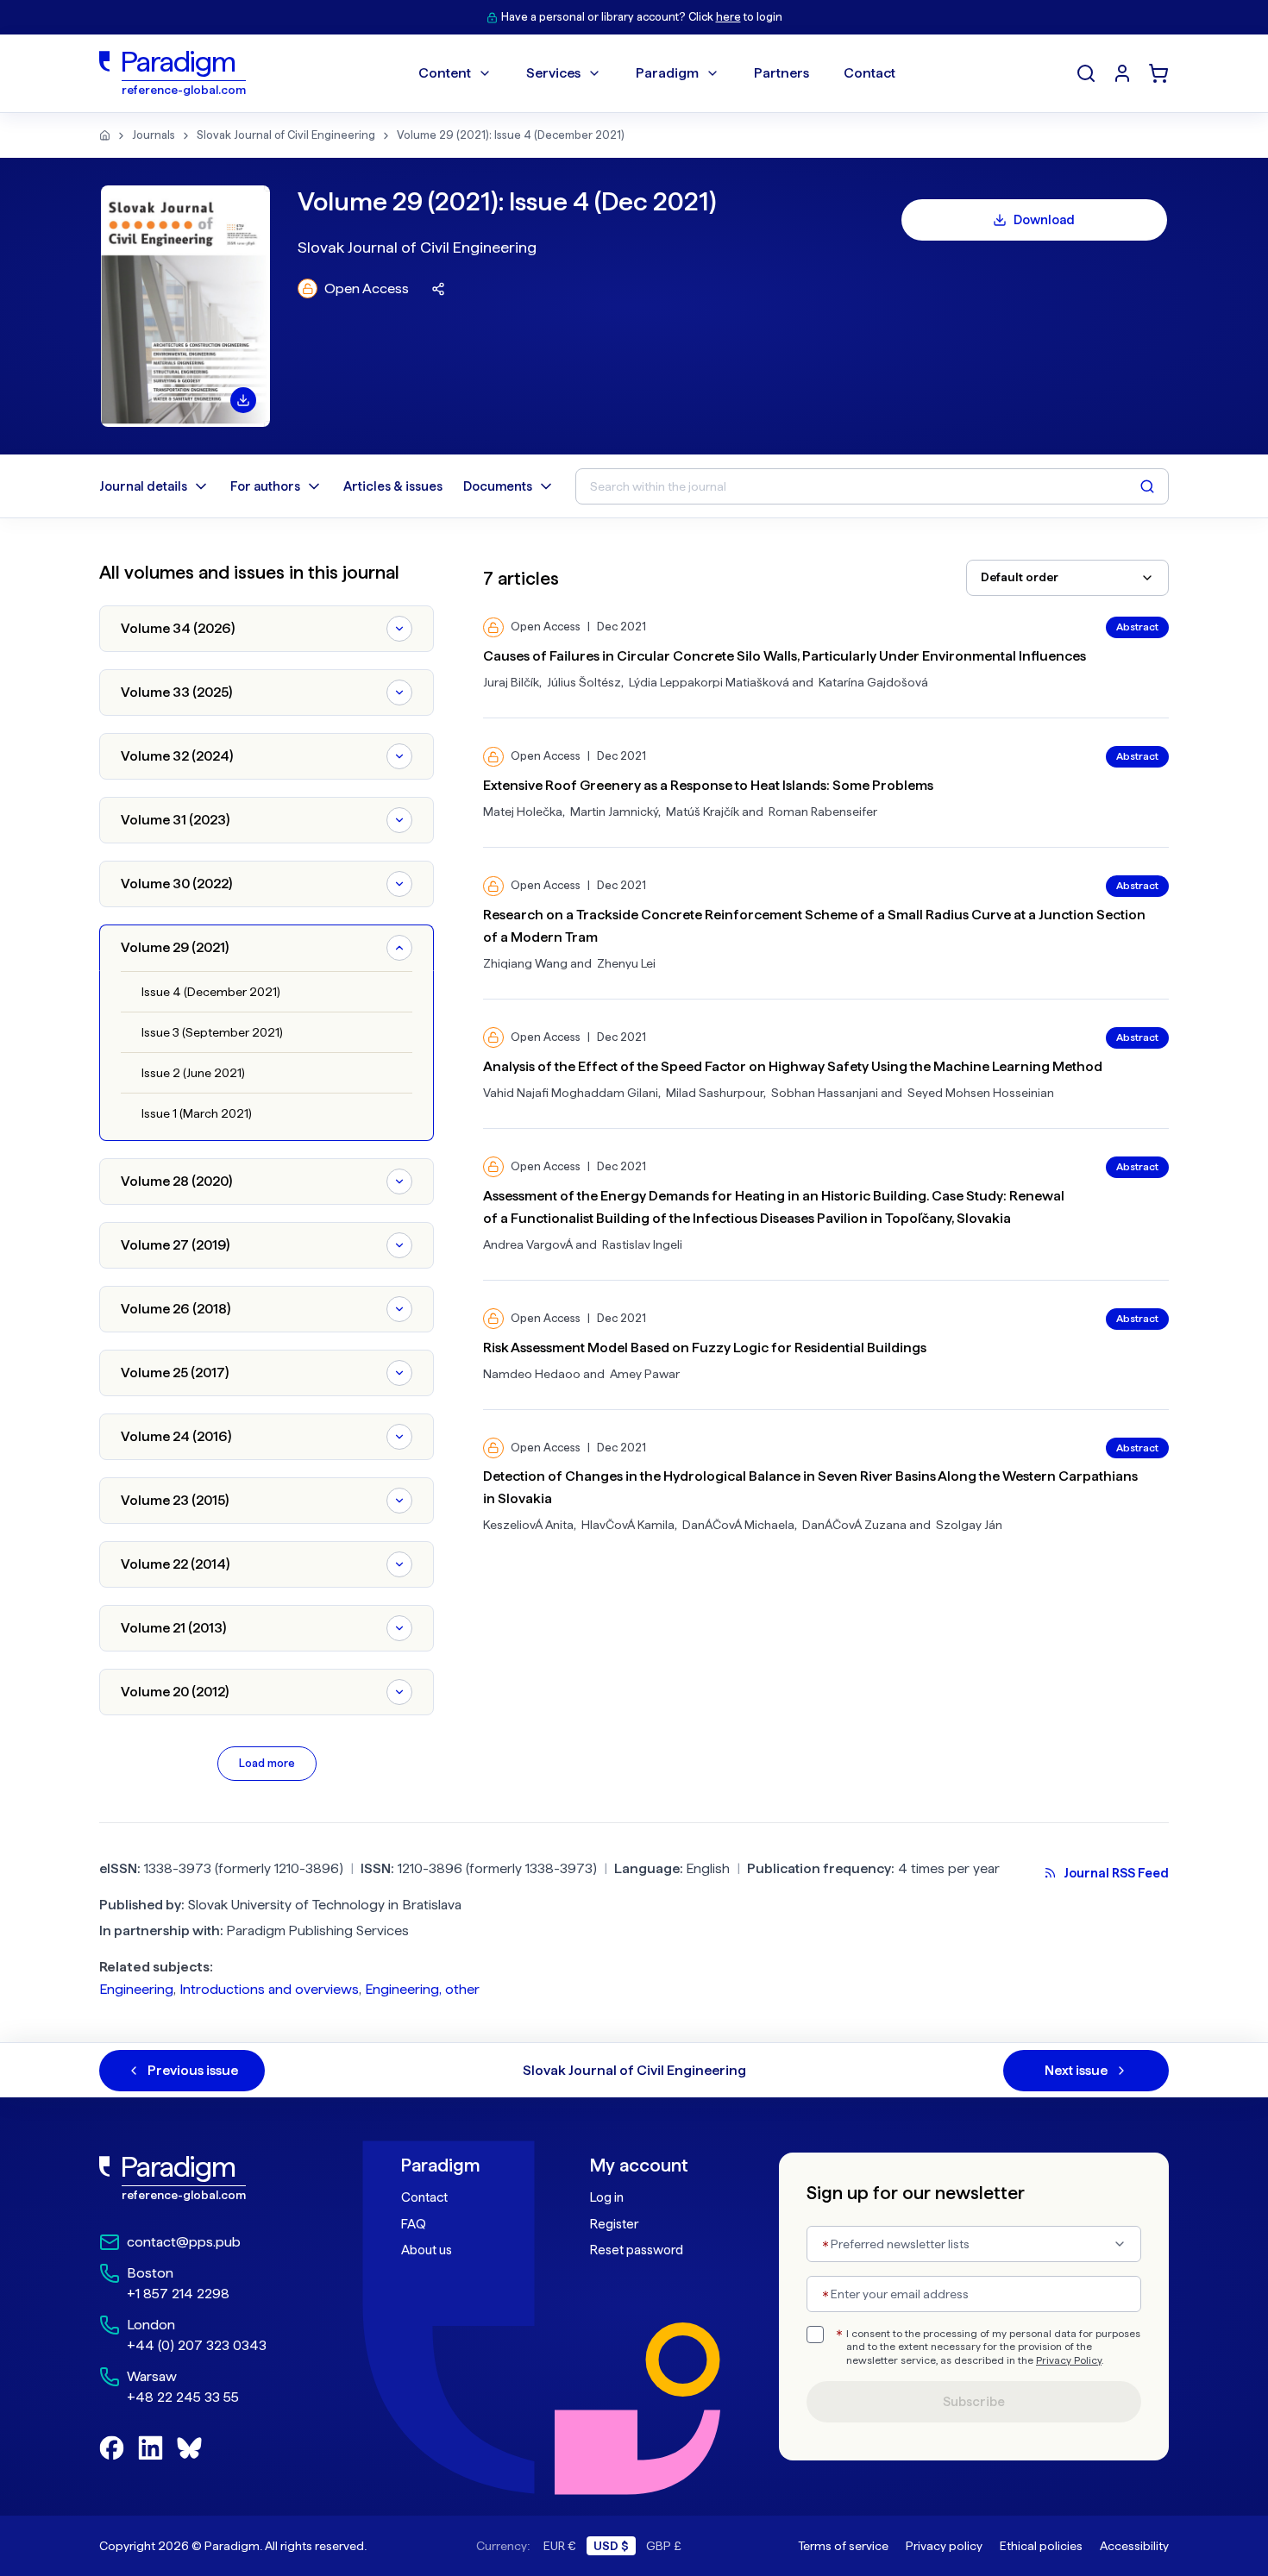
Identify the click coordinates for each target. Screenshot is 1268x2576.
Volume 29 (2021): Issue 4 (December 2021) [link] (511, 135)
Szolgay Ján (969, 1525)
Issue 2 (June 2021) (193, 1073)
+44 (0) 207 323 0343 (197, 2345)
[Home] (105, 135)
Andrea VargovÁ (528, 1244)
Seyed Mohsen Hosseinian (981, 1093)
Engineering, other (422, 1989)
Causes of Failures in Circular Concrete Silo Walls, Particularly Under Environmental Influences (785, 656)
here (728, 17)
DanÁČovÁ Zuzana (854, 1525)
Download (1044, 220)
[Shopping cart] (1158, 73)
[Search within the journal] (1147, 486)
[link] (212, 2178)
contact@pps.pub (184, 2242)
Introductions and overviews (269, 1989)
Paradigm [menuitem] (667, 73)
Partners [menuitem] (782, 73)
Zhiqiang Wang (525, 963)
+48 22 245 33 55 (183, 2397)
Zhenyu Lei (626, 963)
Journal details (143, 486)
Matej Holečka (523, 812)
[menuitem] (1122, 73)
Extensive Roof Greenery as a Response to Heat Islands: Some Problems (708, 785)
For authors (265, 486)
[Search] (1086, 73)
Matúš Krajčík (703, 812)
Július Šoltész (584, 682)
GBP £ (664, 2546)
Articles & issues (393, 486)
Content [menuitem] (445, 73)
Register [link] (614, 2224)
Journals (154, 135)
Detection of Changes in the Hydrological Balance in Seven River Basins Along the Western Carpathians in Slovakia (810, 1487)
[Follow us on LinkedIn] (151, 2448)
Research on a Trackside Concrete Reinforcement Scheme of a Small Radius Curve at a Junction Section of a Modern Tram (814, 926)
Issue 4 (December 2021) (211, 992)
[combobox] (1067, 578)
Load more (267, 1763)
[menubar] (657, 73)
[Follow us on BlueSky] (189, 2448)
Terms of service (843, 2546)
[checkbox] (815, 2335)
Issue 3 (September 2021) (212, 1032)
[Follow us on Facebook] (112, 2448)
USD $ (611, 2546)
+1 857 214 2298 (178, 2294)
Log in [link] (607, 2197)
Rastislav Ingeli (642, 1244)
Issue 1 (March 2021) (197, 1113)
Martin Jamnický (614, 812)
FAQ (414, 2224)
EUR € (560, 2546)
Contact (424, 2197)
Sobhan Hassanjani (825, 1093)
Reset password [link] (637, 2250)
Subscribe (974, 2402)
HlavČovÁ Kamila (628, 1525)
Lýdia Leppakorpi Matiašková (709, 682)
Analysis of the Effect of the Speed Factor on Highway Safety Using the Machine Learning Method (793, 1066)
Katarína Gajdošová (873, 682)
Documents (498, 486)
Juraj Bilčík (511, 682)
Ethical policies (1041, 2546)
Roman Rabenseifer (823, 812)
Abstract (1137, 627)
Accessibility (1134, 2546)
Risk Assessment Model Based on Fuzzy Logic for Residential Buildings (705, 1348)
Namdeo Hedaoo (532, 1374)
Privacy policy (944, 2546)
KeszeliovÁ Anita (528, 1525)
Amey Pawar (645, 1374)
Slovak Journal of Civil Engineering (286, 135)
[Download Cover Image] (243, 400)
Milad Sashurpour (715, 1093)
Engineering (136, 1989)
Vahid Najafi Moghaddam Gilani (571, 1093)
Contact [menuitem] (869, 73)
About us (427, 2250)
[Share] (438, 289)
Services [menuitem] (553, 73)
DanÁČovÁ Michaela (738, 1525)
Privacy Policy (1069, 2360)
